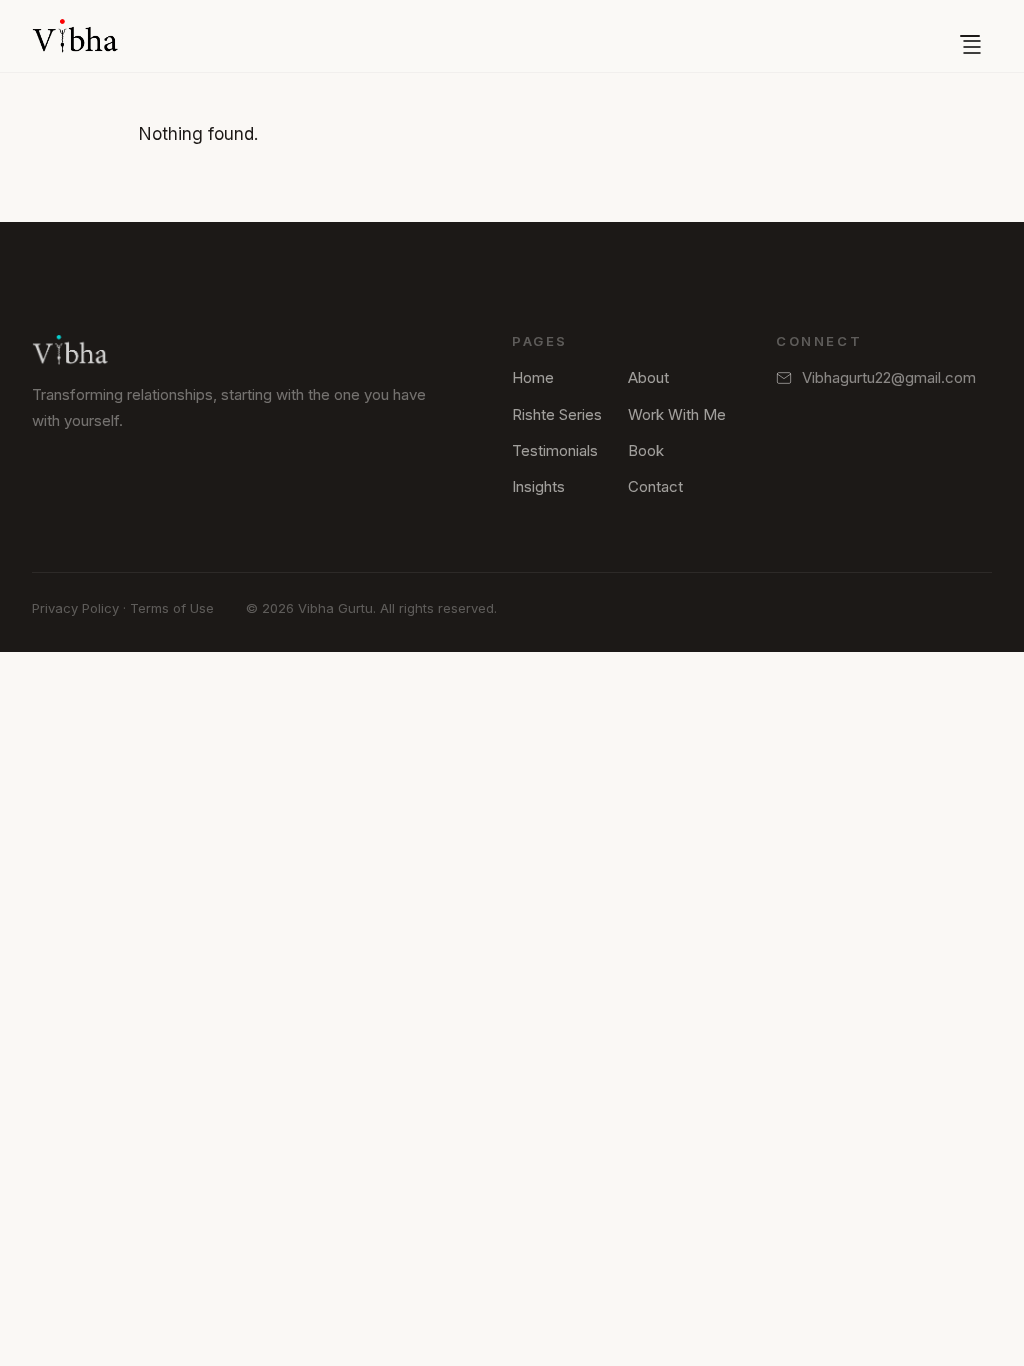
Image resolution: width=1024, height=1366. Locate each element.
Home (533, 377)
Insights (538, 486)
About (648, 377)
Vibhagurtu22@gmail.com (889, 377)
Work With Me (677, 414)
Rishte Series (557, 414)
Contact (655, 486)
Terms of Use (172, 608)
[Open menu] (970, 36)
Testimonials (555, 450)
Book (646, 450)
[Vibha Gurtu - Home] (75, 36)
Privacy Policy (75, 608)
